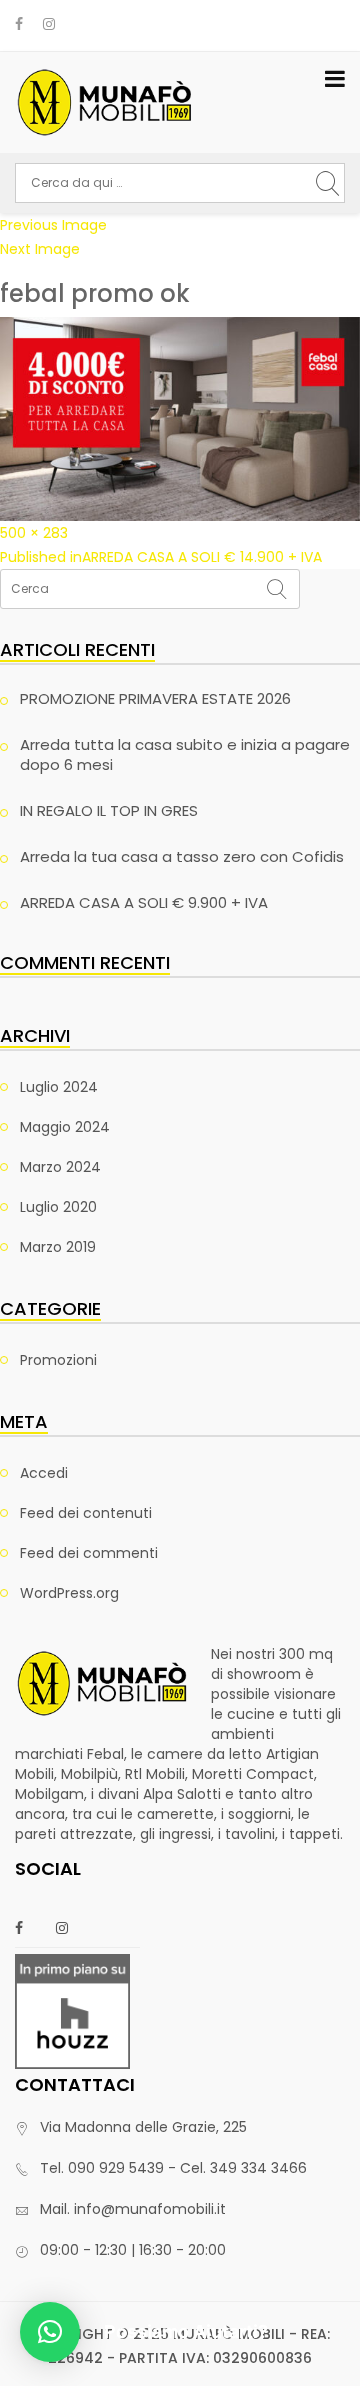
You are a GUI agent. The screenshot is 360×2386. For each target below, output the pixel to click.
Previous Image (53, 225)
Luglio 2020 (58, 1207)
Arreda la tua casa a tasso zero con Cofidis (182, 856)
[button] (50, 2332)
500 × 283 (34, 533)
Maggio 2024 (65, 1127)
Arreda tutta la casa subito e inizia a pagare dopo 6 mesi (185, 754)
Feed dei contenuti (86, 1513)
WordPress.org (69, 1593)
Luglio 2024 (59, 1087)
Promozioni (58, 1360)
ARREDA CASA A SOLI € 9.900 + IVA (144, 902)
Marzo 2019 (58, 1247)
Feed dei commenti (89, 1553)
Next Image (40, 249)
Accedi (44, 1473)
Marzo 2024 (60, 1167)
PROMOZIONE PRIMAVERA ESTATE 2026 (155, 698)
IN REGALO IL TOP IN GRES (109, 810)
